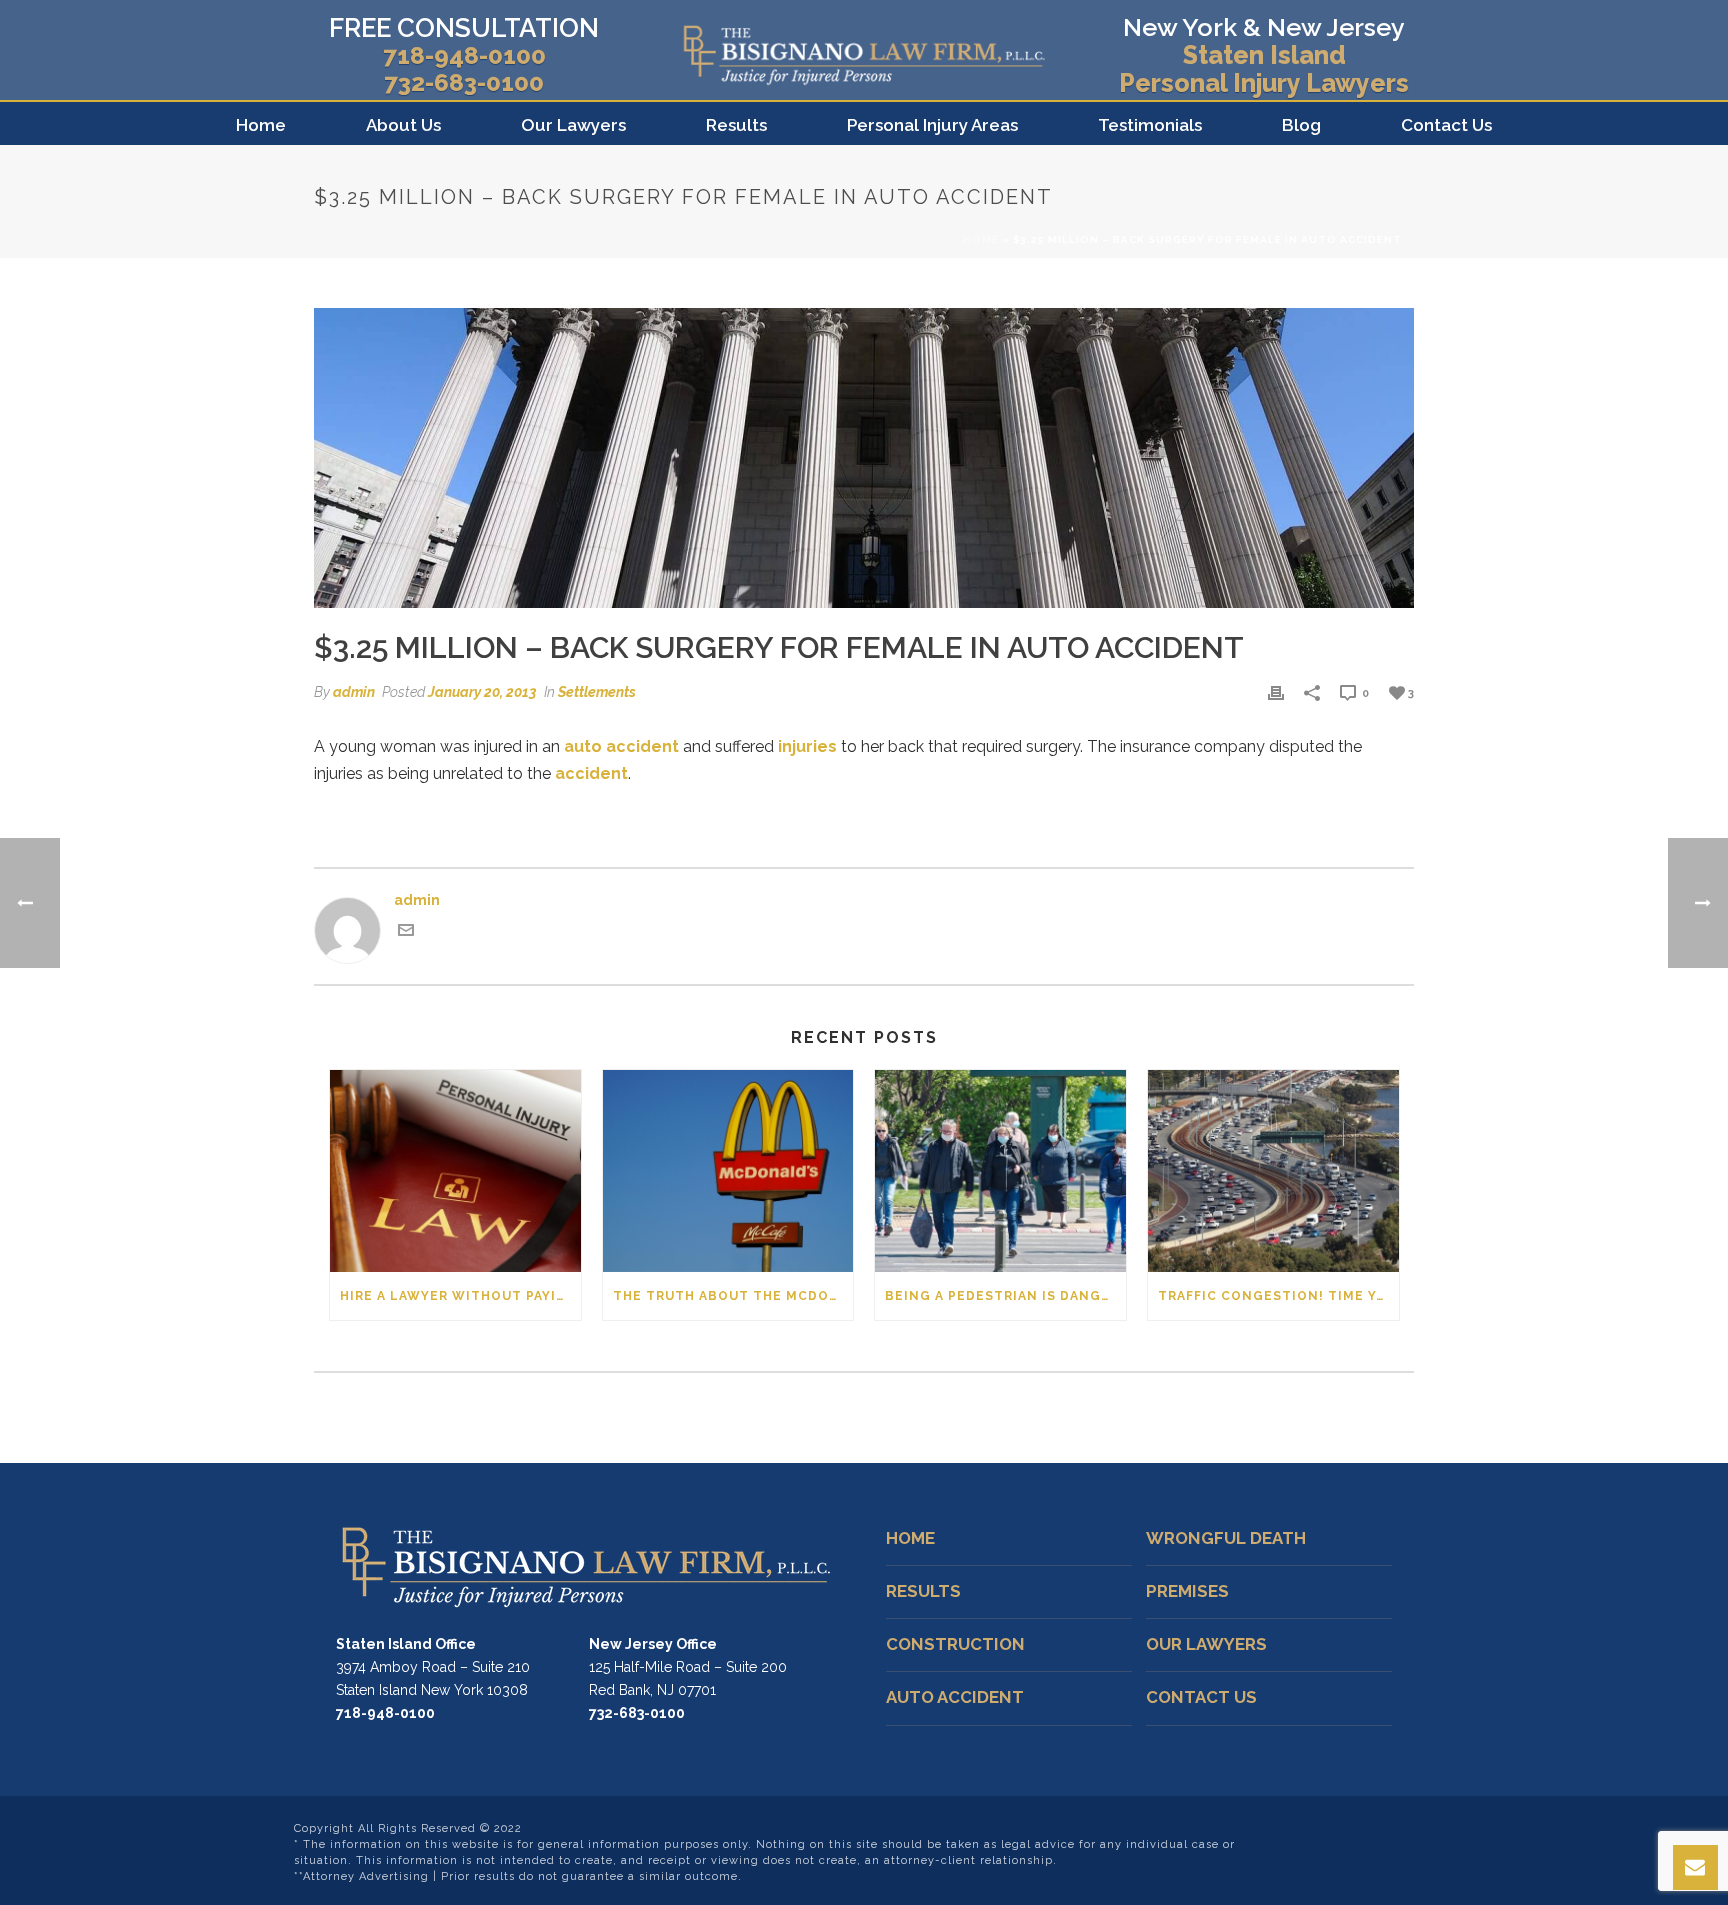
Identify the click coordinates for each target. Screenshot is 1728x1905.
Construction (955, 1644)
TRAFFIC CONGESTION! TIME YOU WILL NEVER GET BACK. (1278, 1296)
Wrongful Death (1226, 1538)
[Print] (1276, 692)
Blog (1301, 125)
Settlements (597, 692)
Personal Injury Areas (932, 125)
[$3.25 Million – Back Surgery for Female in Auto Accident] (864, 458)
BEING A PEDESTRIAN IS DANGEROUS (1005, 1296)
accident (591, 773)
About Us (403, 125)
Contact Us (1446, 125)
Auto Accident (955, 1697)
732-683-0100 (464, 82)
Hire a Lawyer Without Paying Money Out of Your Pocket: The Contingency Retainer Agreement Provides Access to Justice (460, 1296)
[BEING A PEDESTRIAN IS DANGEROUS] (1000, 1170)
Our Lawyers (573, 125)
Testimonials (1150, 125)
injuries (807, 746)
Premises (1187, 1591)
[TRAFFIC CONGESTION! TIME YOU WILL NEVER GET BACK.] (1273, 1170)
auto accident (621, 746)
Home (261, 125)
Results (736, 125)
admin (354, 692)
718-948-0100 (464, 55)
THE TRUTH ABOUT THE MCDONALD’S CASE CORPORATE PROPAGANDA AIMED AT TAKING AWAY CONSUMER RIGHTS (733, 1296)
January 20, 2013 (482, 692)
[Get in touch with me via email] (406, 933)
